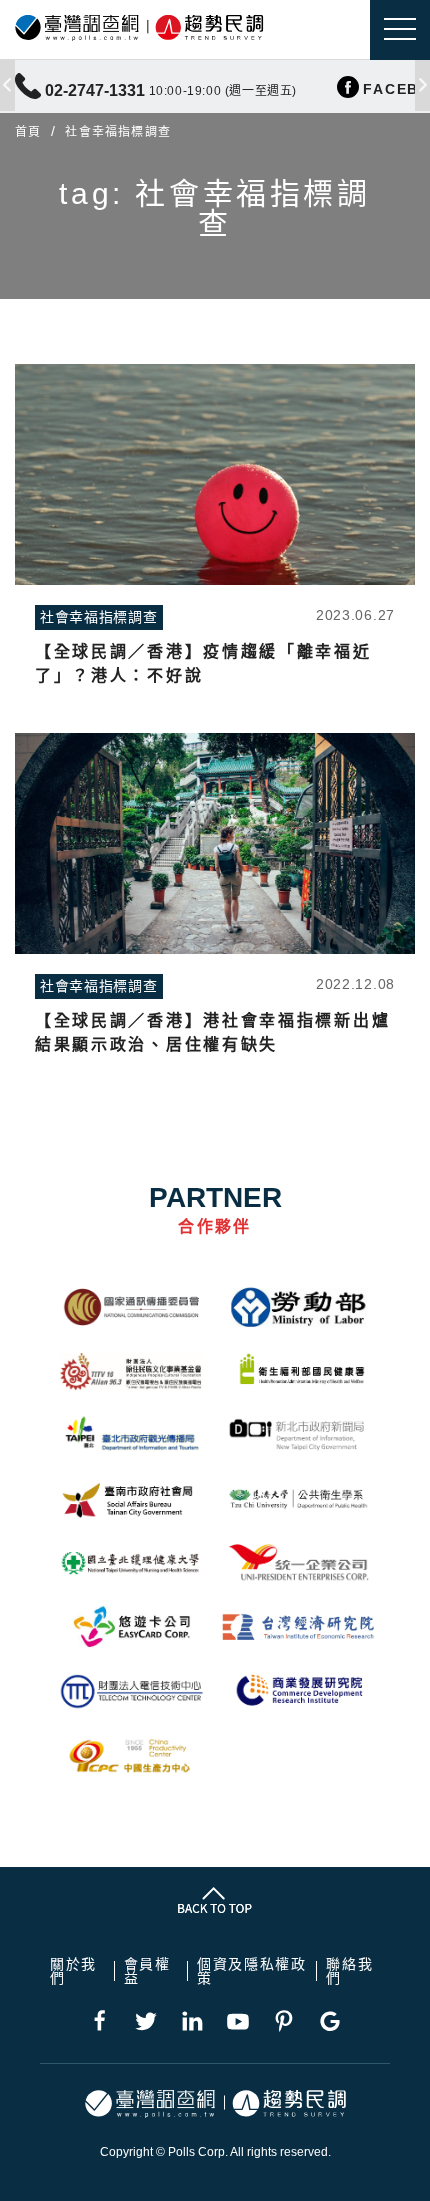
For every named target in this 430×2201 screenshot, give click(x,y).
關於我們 (73, 1971)
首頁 (28, 132)
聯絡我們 (349, 1971)
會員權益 (147, 1971)
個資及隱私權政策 (251, 1971)
